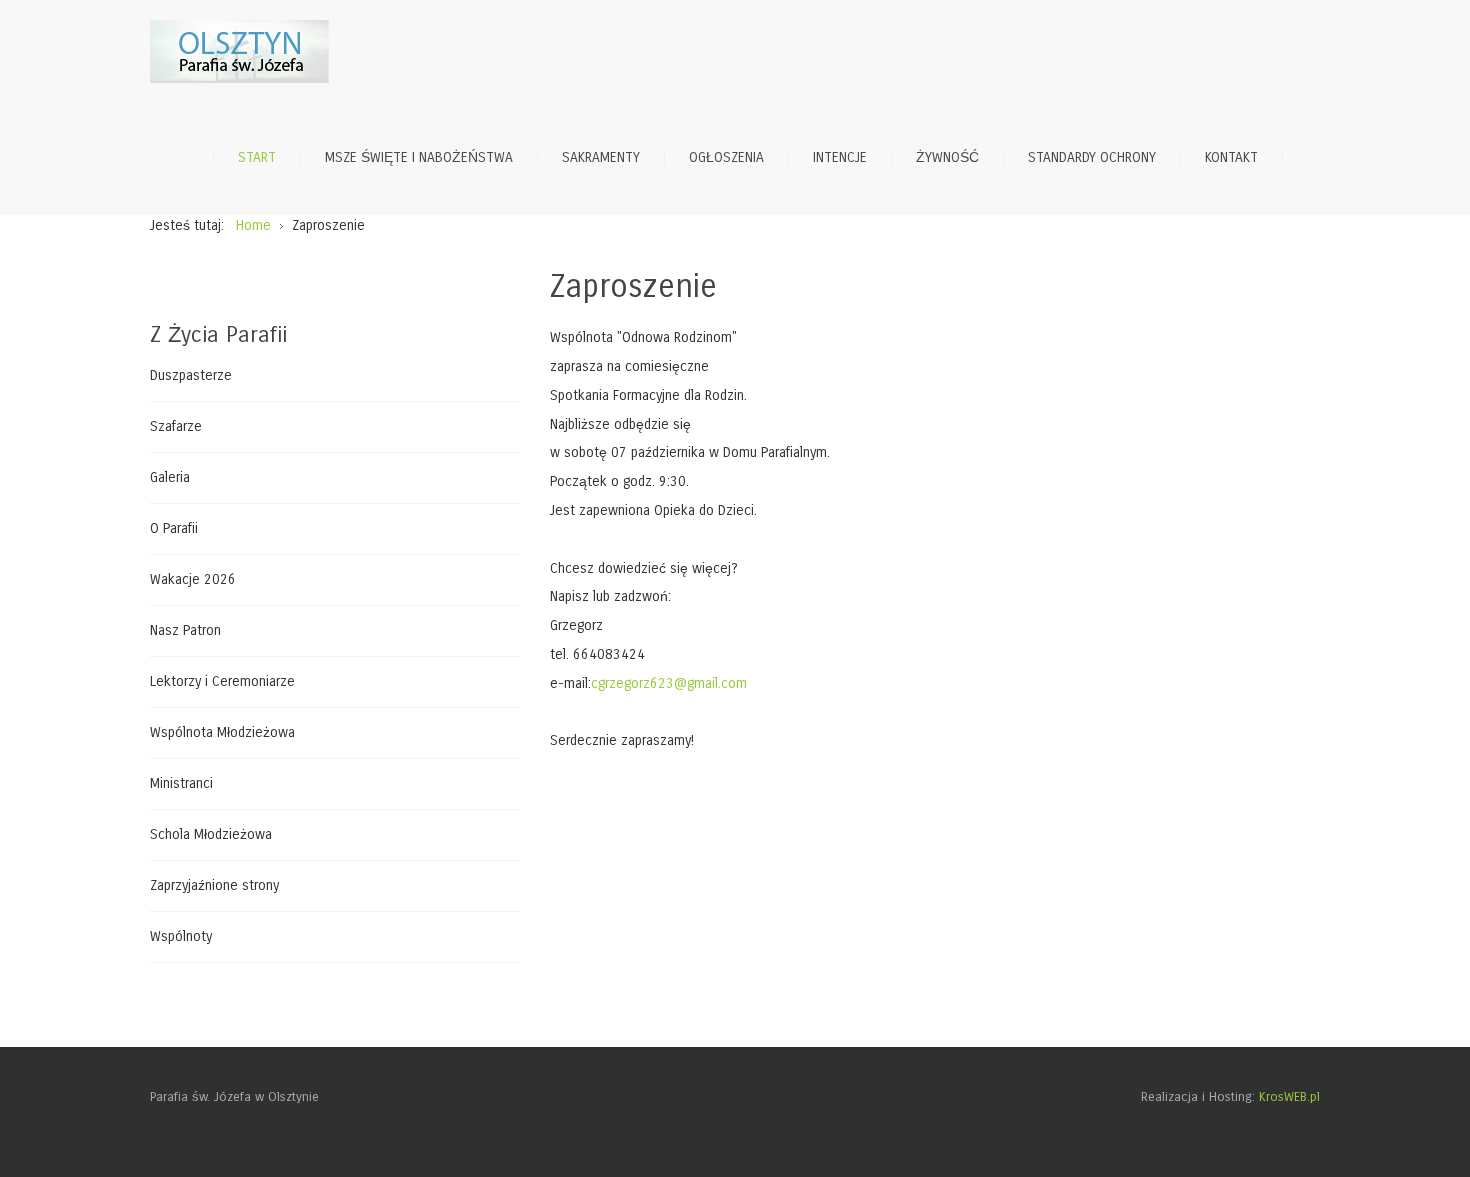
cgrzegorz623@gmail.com (669, 683)
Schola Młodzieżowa (211, 834)
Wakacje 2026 (193, 579)
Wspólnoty (181, 936)
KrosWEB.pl (1289, 1097)
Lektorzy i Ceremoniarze (222, 681)
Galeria (170, 477)
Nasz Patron (185, 630)
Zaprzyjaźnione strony (214, 885)
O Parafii (174, 528)
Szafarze (176, 426)
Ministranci (181, 783)
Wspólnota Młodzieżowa (222, 732)
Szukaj (1310, 158)
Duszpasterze (191, 376)
